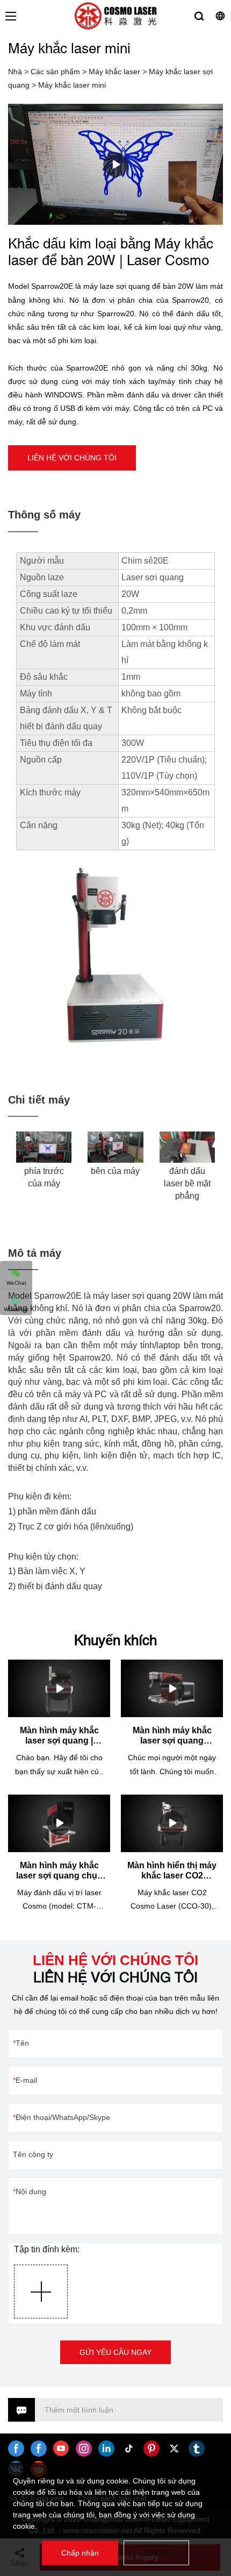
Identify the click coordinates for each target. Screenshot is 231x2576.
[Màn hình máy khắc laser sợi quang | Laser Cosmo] (59, 1688)
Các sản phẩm (55, 72)
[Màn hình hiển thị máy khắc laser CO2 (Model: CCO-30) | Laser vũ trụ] (172, 1823)
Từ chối (156, 2553)
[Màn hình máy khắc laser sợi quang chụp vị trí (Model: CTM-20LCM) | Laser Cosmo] (59, 1823)
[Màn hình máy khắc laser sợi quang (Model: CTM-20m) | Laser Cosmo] (172, 1688)
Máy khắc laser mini (72, 85)
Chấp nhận (80, 2553)
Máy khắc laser (114, 72)
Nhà (15, 72)
